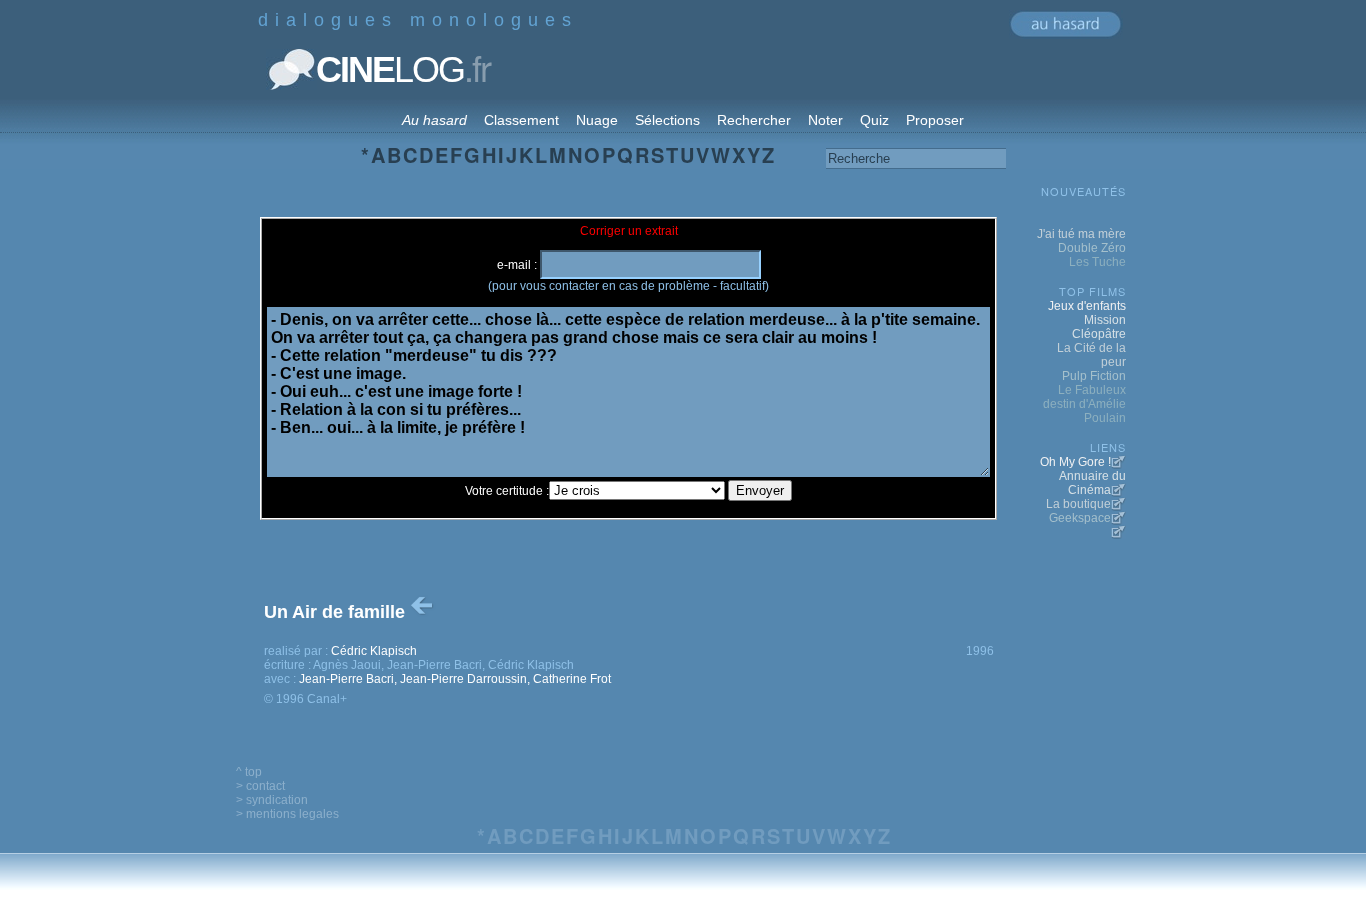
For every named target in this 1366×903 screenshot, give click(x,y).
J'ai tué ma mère (1081, 234)
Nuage (597, 120)
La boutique (1078, 504)
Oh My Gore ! (1075, 462)
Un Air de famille (337, 612)
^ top (249, 772)
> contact (260, 786)
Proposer (935, 120)
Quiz (874, 120)
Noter (825, 120)
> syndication (272, 800)
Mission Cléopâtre (1099, 327)
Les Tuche (1097, 262)
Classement (521, 120)
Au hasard (434, 120)
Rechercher (754, 120)
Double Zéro (1092, 248)
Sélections (667, 120)
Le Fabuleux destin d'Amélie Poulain (1084, 404)
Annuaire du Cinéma (1092, 483)
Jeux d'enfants (1087, 306)
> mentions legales (287, 814)
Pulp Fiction (1094, 376)
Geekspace (1080, 518)
